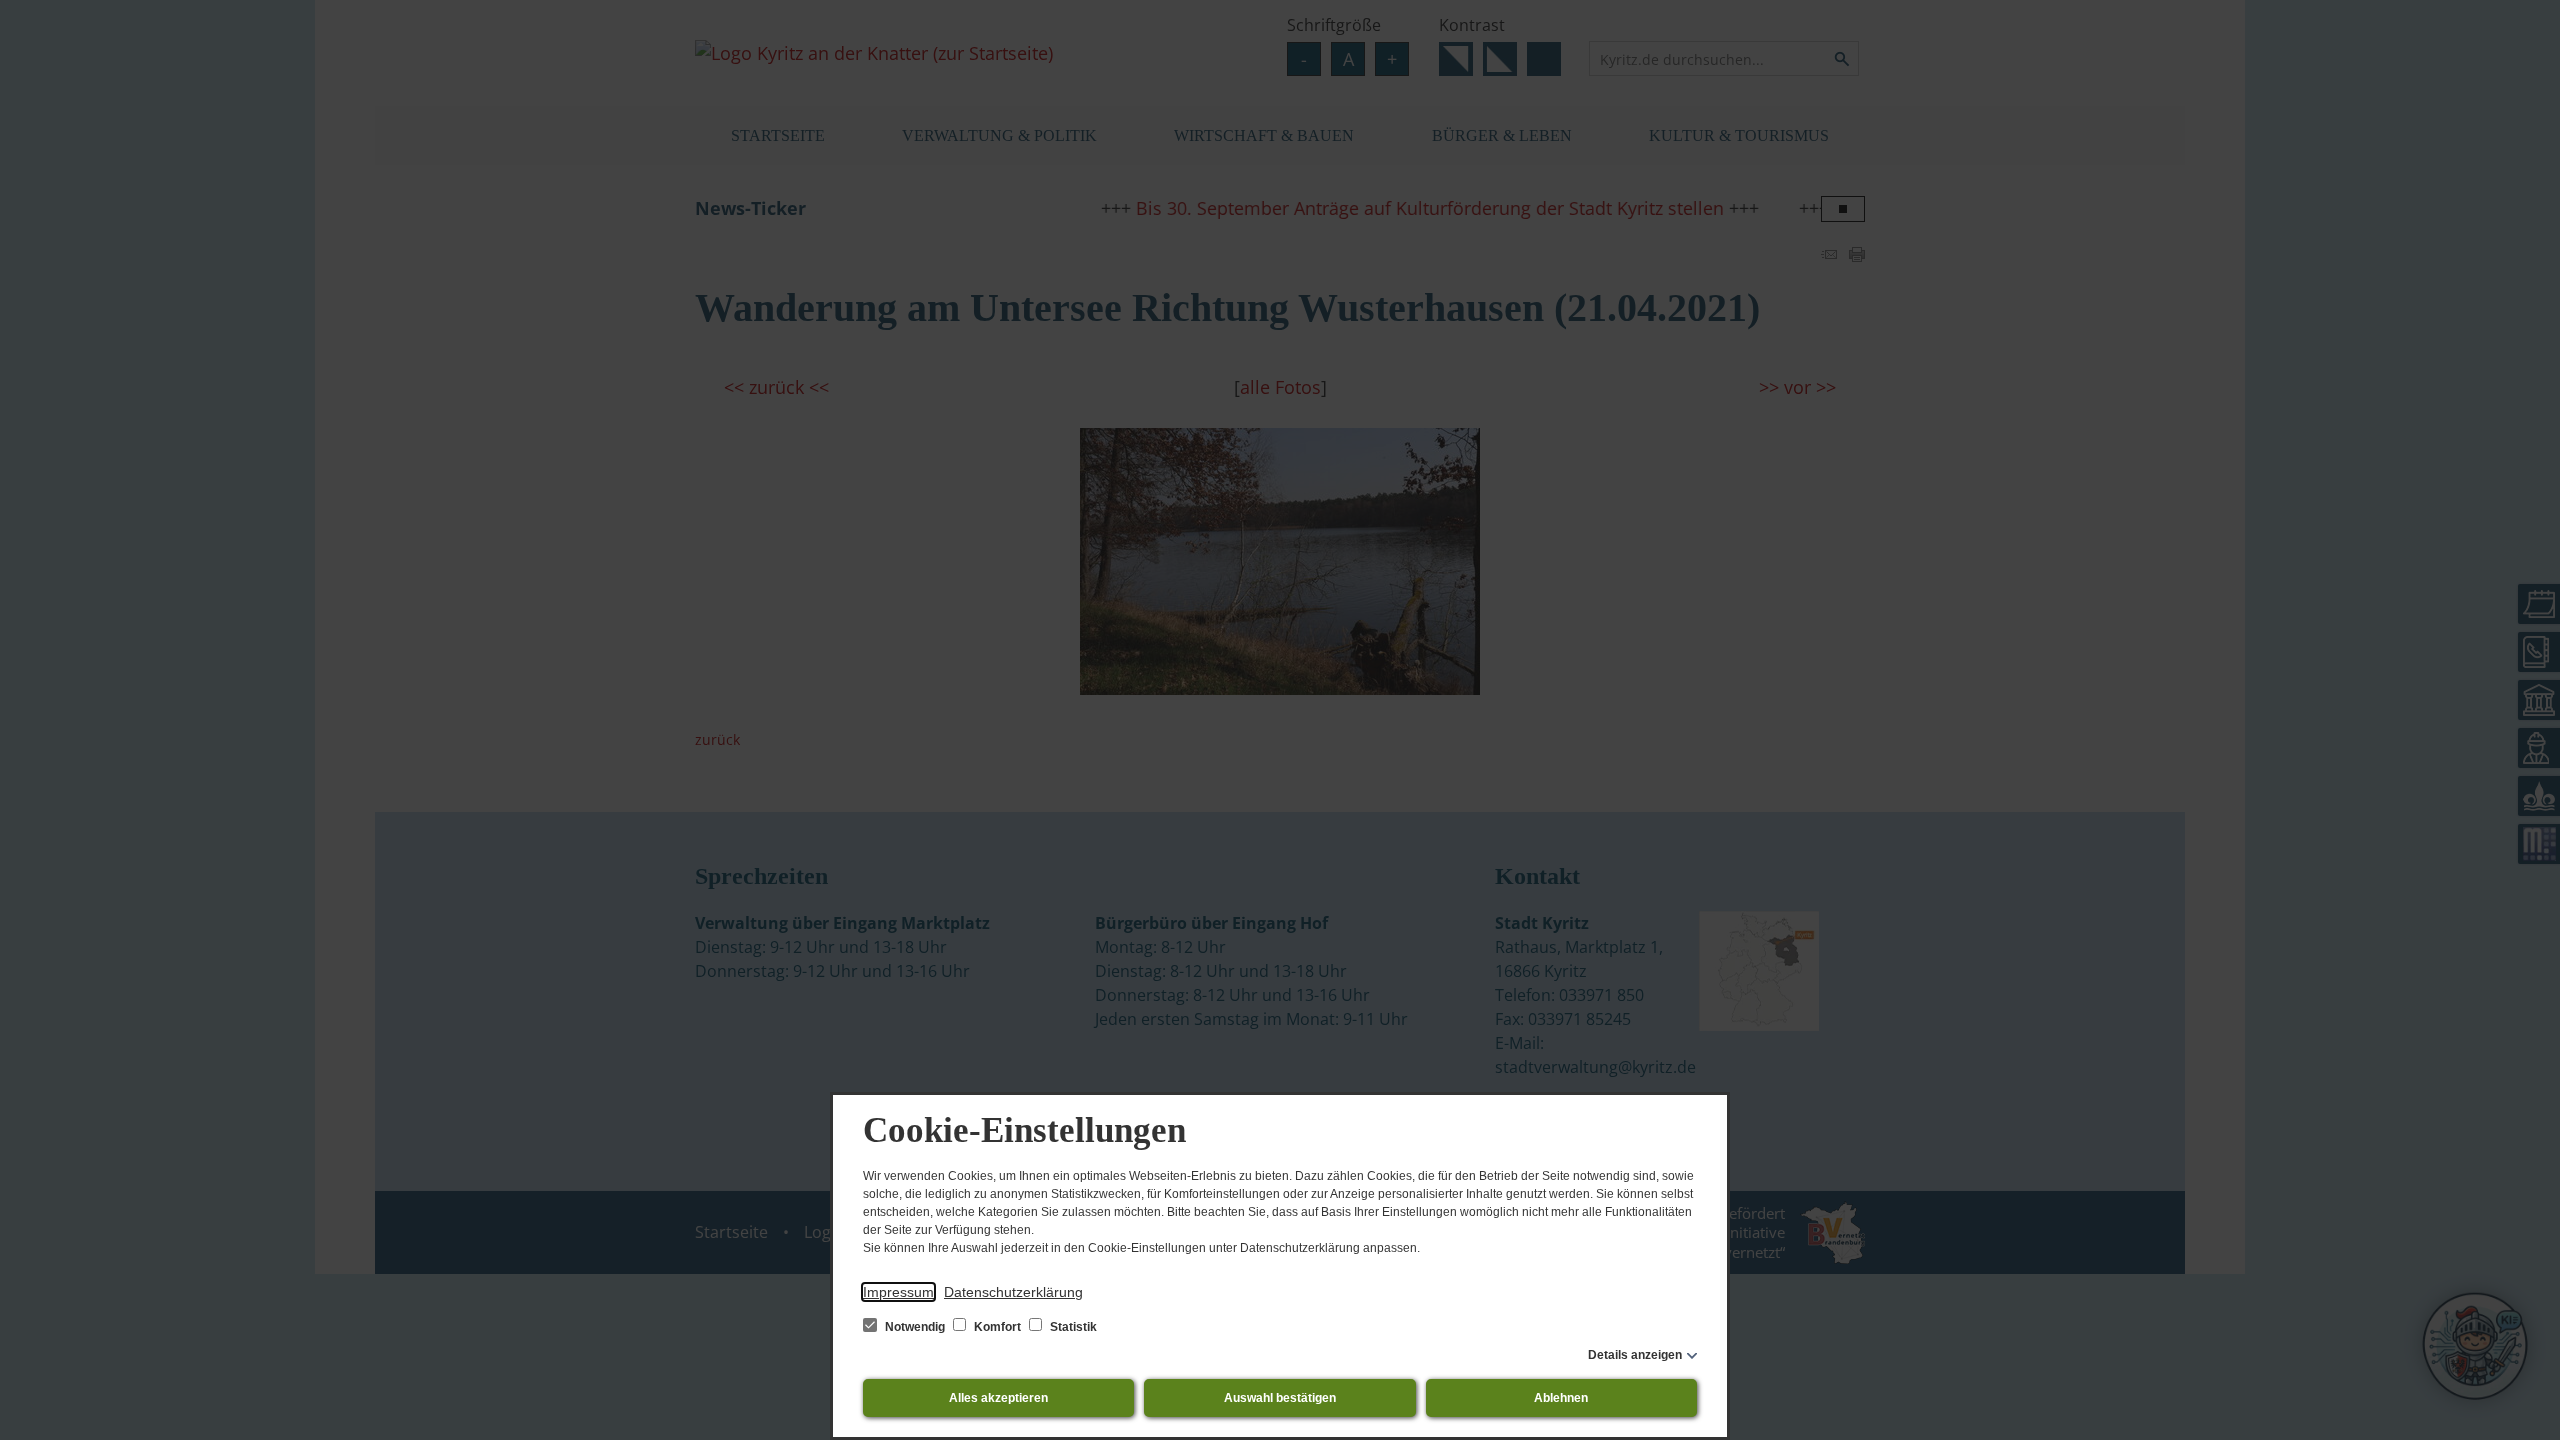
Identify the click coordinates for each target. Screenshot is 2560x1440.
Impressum (898, 1292)
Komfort (997, 1327)
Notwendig (915, 1327)
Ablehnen (1561, 1398)
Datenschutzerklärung (1013, 1292)
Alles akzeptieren (998, 1398)
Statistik (1072, 1327)
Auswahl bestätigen (1280, 1398)
